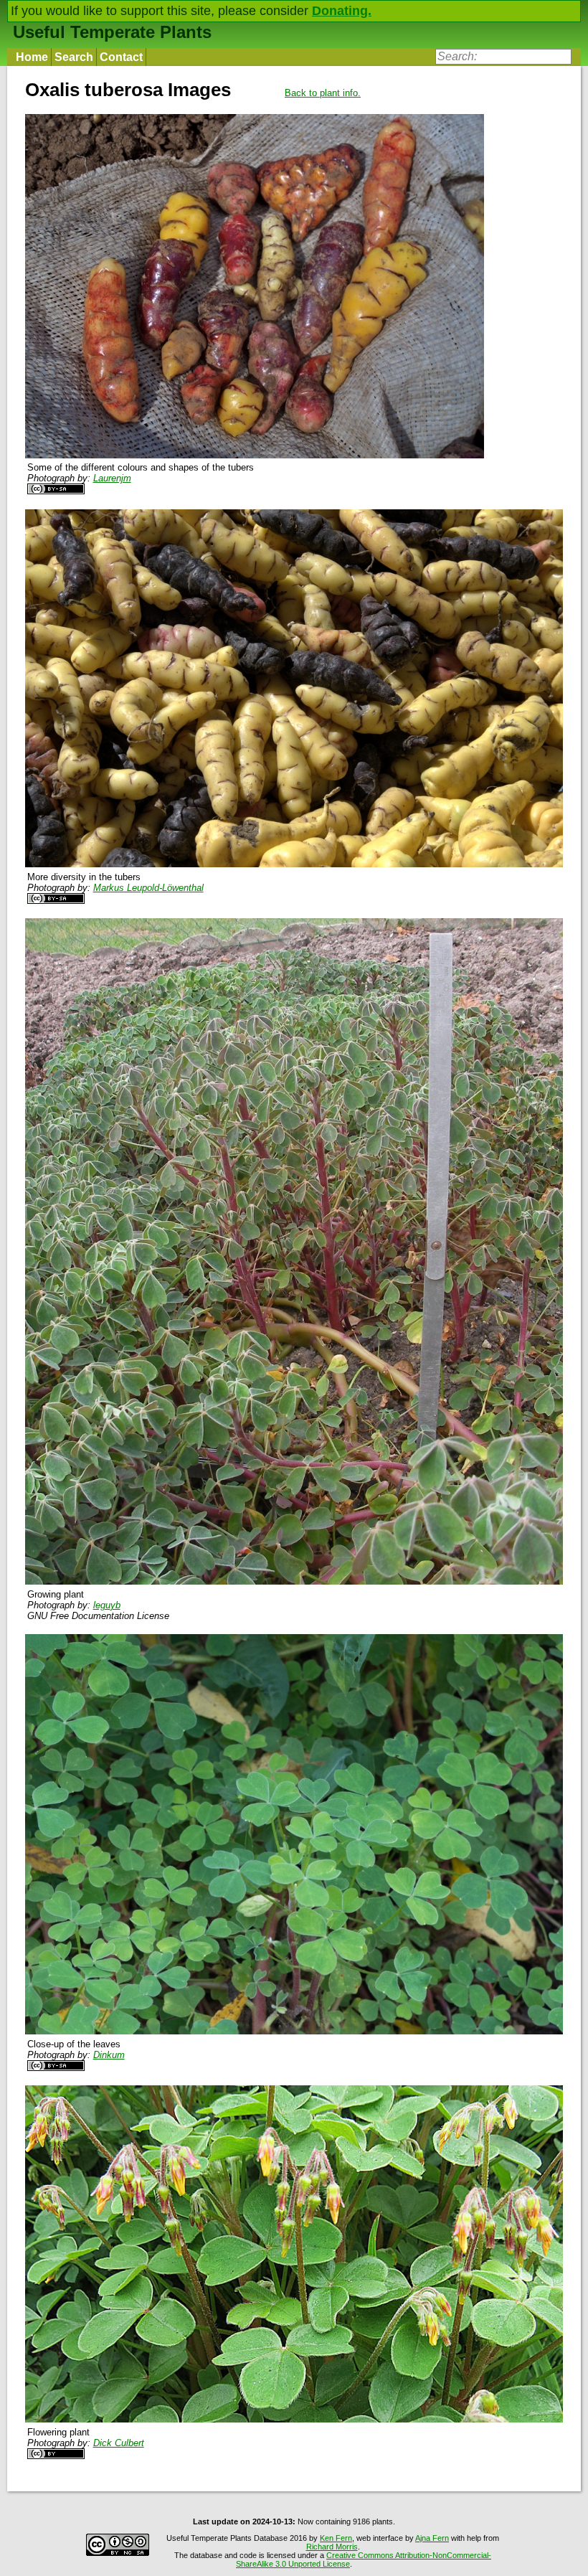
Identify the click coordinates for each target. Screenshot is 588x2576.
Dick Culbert (119, 2443)
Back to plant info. (323, 93)
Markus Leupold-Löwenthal (148, 888)
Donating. (342, 11)
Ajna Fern (432, 2538)
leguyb (107, 1605)
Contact (121, 57)
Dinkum (109, 2055)
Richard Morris (332, 2547)
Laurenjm (112, 478)
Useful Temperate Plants (112, 32)
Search (74, 57)
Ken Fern (336, 2538)
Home (32, 57)
